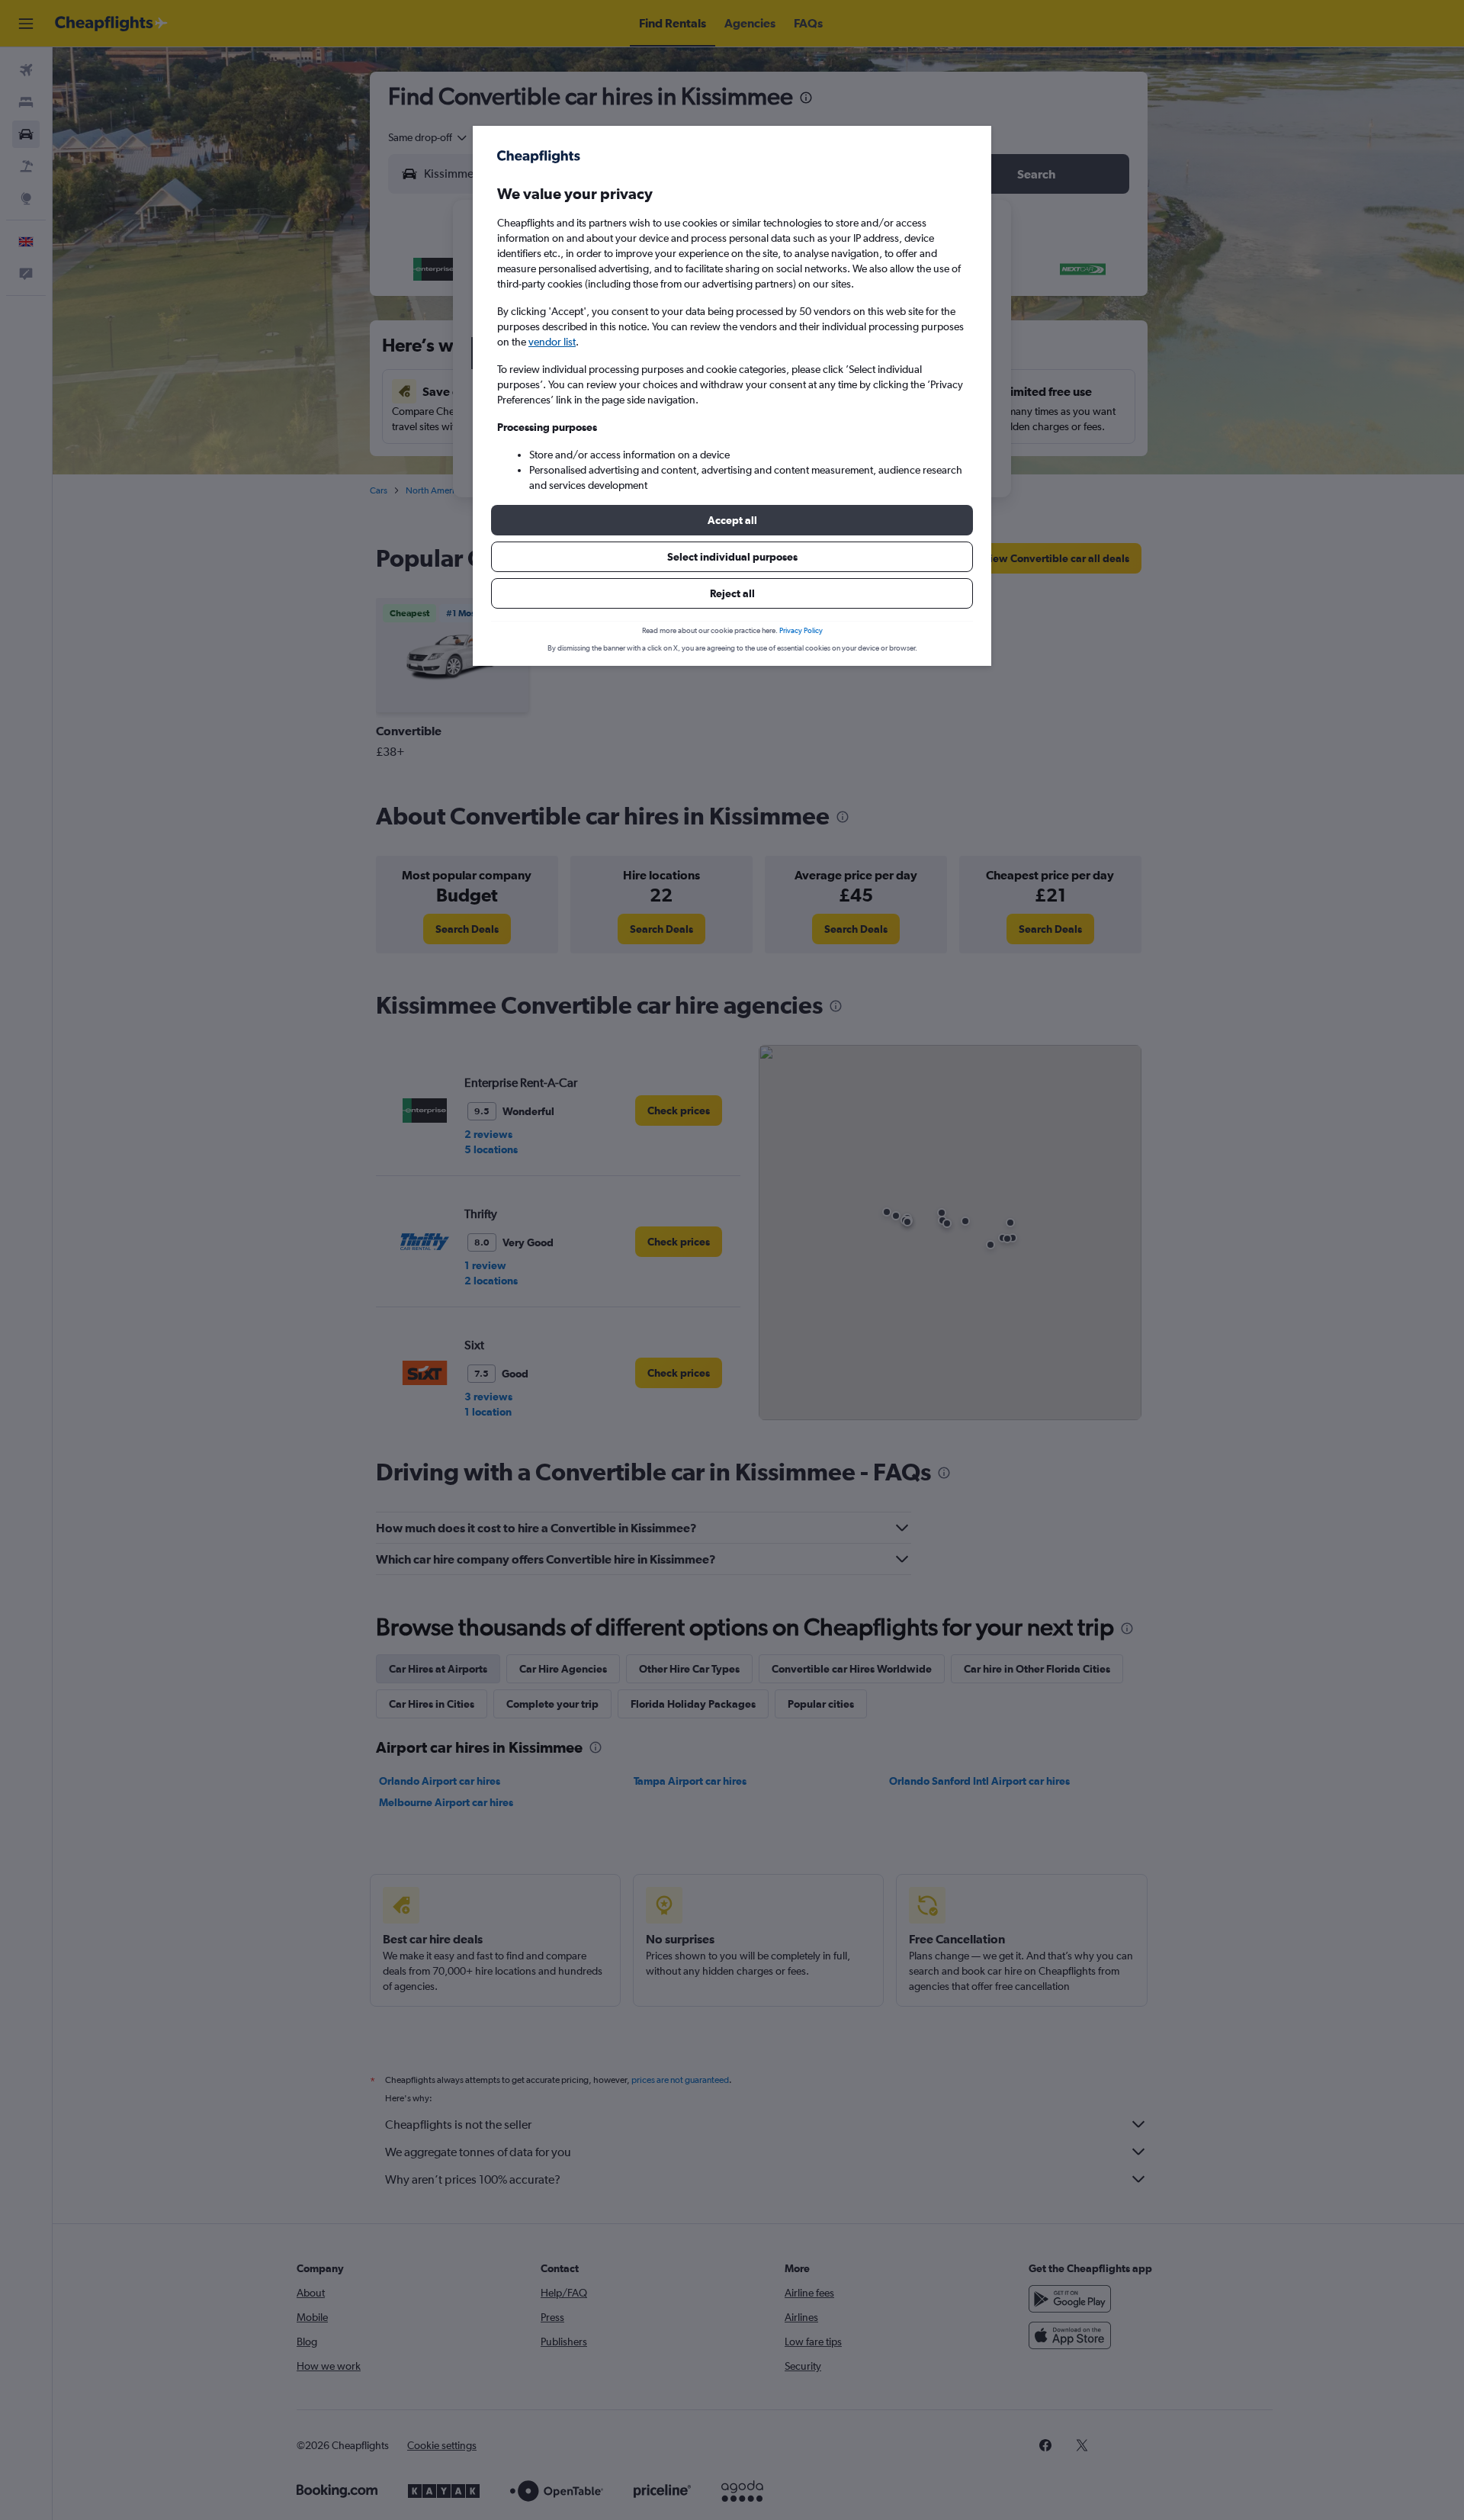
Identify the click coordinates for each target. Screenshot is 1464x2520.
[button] (732, 520)
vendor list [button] (552, 342)
